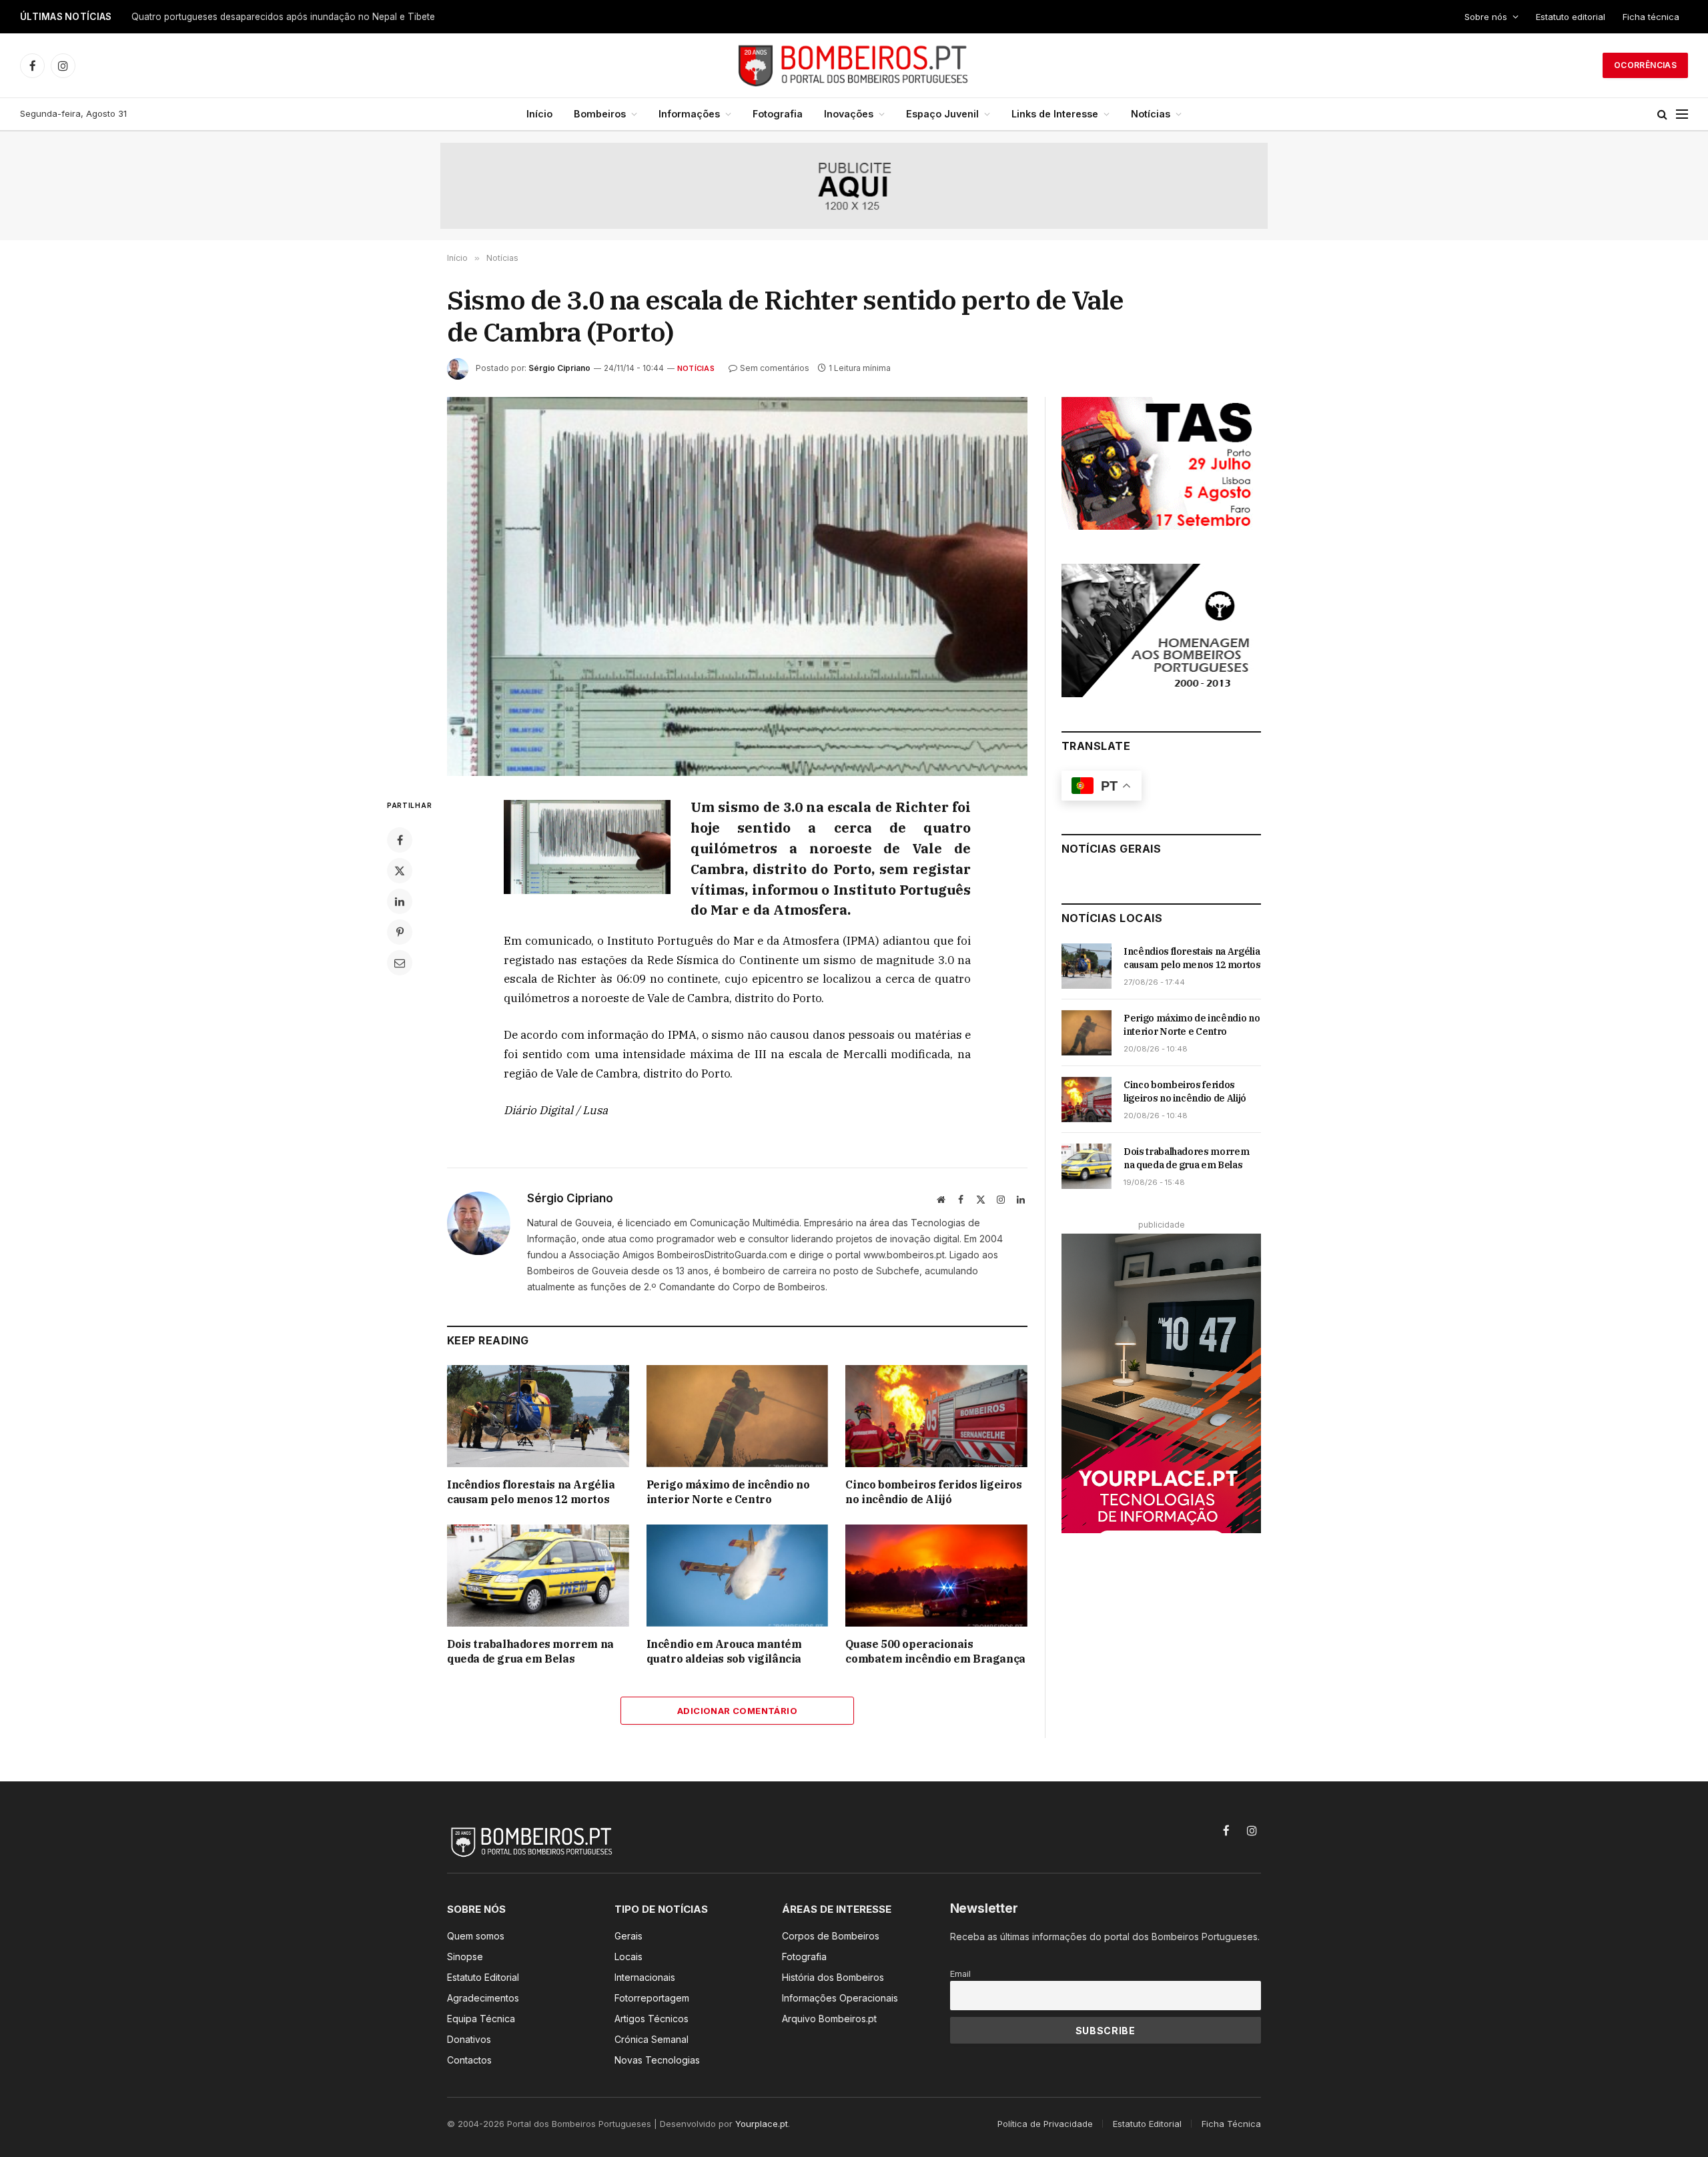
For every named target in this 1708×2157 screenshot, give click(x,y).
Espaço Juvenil (942, 114)
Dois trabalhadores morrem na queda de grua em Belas (530, 1651)
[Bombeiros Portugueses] (854, 65)
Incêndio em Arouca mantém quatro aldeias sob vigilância (724, 1651)
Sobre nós (1486, 17)
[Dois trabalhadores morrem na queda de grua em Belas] (538, 1576)
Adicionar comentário (737, 1711)
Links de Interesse (1055, 114)
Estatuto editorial (1571, 17)
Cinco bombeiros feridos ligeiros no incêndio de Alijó (933, 1492)
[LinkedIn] (400, 901)
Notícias (1151, 114)
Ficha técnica (1651, 17)
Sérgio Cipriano (559, 368)
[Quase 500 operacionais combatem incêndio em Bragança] (936, 1576)
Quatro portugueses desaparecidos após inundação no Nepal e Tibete (283, 17)
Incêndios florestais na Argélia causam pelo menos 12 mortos (531, 1492)
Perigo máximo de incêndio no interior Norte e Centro (728, 1492)
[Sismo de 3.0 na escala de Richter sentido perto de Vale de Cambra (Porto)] (737, 587)
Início (539, 114)
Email (960, 1974)
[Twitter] (400, 871)
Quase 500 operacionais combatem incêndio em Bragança (935, 1651)
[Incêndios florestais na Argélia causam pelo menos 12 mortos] (538, 1416)
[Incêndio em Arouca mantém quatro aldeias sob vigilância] (738, 1576)
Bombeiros (600, 114)
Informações (689, 114)
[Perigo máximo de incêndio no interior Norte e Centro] (738, 1416)
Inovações (849, 114)
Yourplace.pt (762, 2124)
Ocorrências (1645, 65)
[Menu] (1682, 114)
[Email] (400, 963)
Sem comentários (775, 368)
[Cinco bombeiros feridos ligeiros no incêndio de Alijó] (936, 1416)
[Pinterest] (400, 932)
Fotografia (778, 114)
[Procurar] (1662, 114)
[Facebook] (400, 840)
